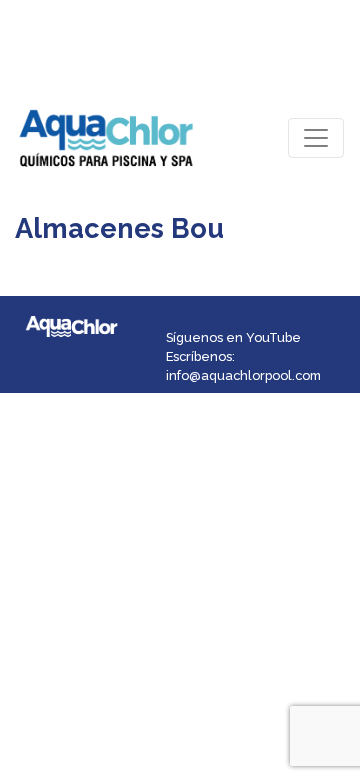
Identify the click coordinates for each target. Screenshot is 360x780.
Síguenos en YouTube (233, 337)
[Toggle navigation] (316, 138)
